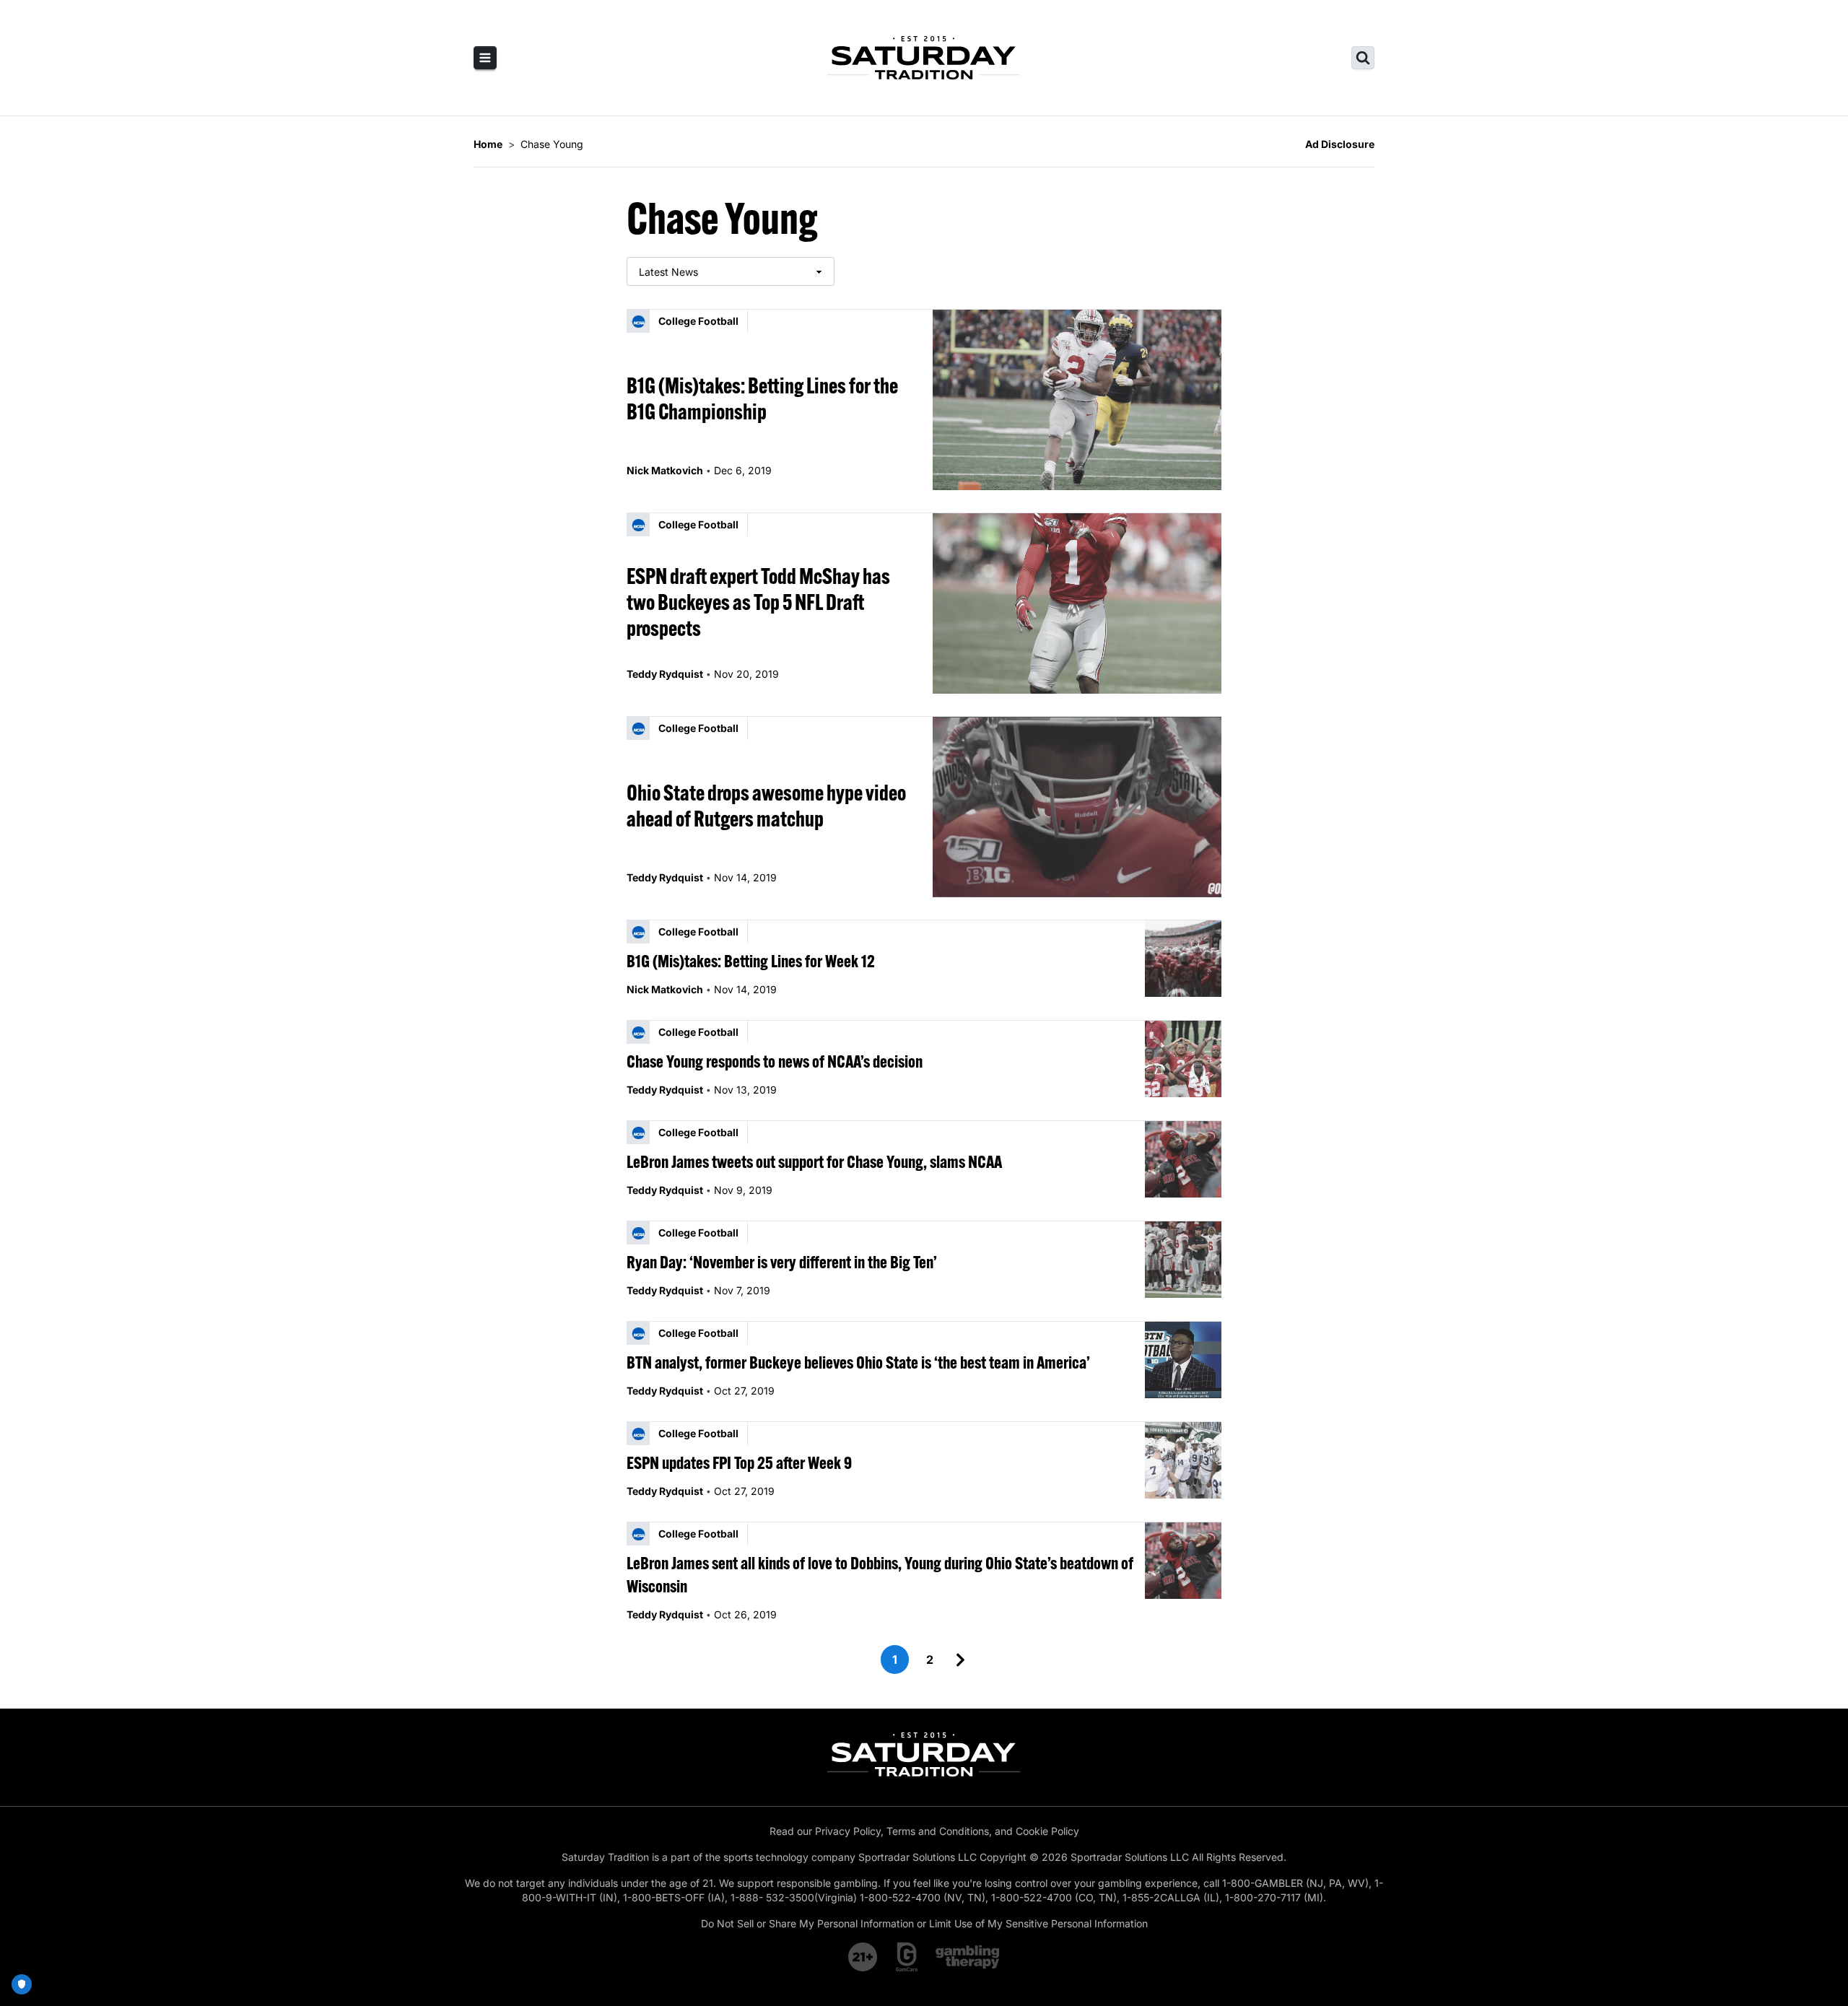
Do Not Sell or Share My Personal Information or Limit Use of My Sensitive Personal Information (924, 1923)
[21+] (863, 1957)
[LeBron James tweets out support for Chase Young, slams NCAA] (1183, 1159)
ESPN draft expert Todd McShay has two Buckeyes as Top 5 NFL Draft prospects (758, 602)
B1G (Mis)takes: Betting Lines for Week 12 (751, 961)
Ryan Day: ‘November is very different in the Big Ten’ (782, 1262)
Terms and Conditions (938, 1831)
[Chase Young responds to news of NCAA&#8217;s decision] (1183, 1059)
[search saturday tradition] (1363, 58)
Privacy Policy (848, 1831)
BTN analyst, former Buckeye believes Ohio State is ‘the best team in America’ (858, 1362)
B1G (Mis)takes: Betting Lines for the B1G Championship (762, 398)
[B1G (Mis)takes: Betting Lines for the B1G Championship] (1077, 400)
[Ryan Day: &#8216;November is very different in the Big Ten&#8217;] (1183, 1260)
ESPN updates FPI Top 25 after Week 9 (739, 1462)
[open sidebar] (485, 58)
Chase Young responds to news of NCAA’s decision (775, 1061)
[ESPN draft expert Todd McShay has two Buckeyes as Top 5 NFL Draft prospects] (1077, 603)
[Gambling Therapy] (968, 1957)
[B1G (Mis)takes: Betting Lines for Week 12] (1183, 959)
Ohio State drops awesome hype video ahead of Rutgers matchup (766, 806)
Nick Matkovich (665, 470)
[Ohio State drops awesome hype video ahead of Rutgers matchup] (1077, 807)
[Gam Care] (907, 1957)
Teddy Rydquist (665, 674)
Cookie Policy (1047, 1831)
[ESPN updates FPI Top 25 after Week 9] (1183, 1460)
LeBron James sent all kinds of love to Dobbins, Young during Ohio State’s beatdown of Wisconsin (880, 1574)
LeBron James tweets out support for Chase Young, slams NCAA (814, 1161)
